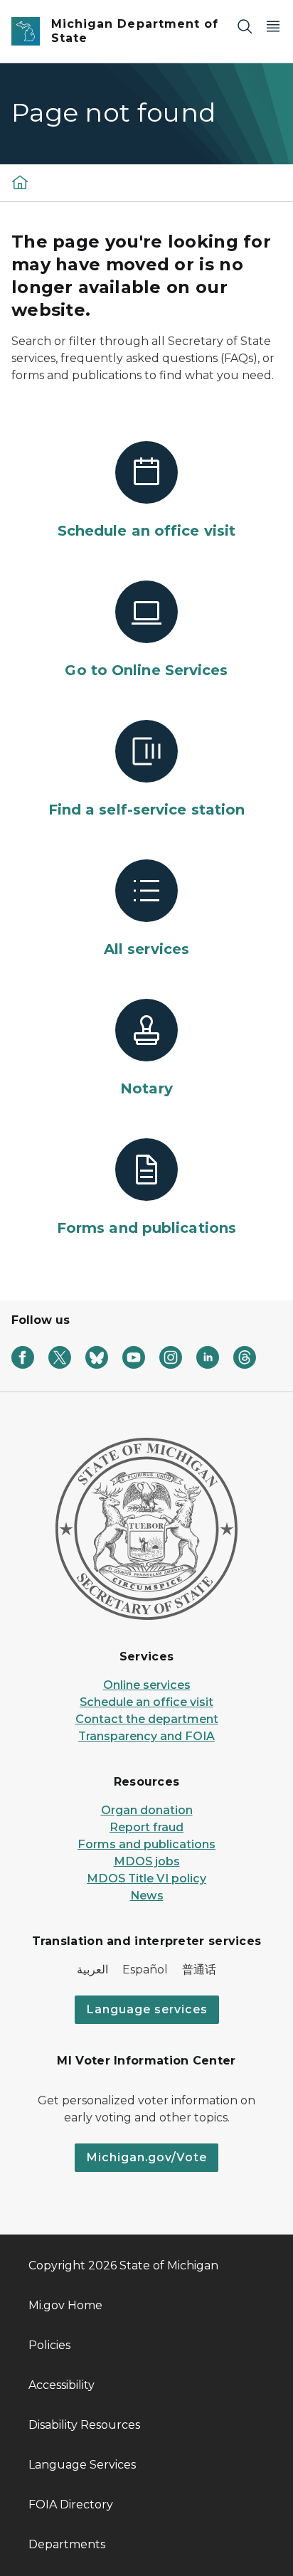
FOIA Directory (71, 2505)
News (147, 1896)
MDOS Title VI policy (146, 1878)
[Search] (245, 26)
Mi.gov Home (65, 2305)
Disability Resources (84, 2425)
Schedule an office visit (146, 1702)
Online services (147, 1685)
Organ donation (147, 1810)
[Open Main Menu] (273, 26)
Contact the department (147, 1719)
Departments (67, 2544)
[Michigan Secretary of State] (20, 182)
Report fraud (146, 1827)
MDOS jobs (147, 1861)
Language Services (82, 2465)
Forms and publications (146, 1844)
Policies (49, 2345)
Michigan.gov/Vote (146, 2157)
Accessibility (62, 2385)
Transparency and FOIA (146, 1736)
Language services (147, 2009)
